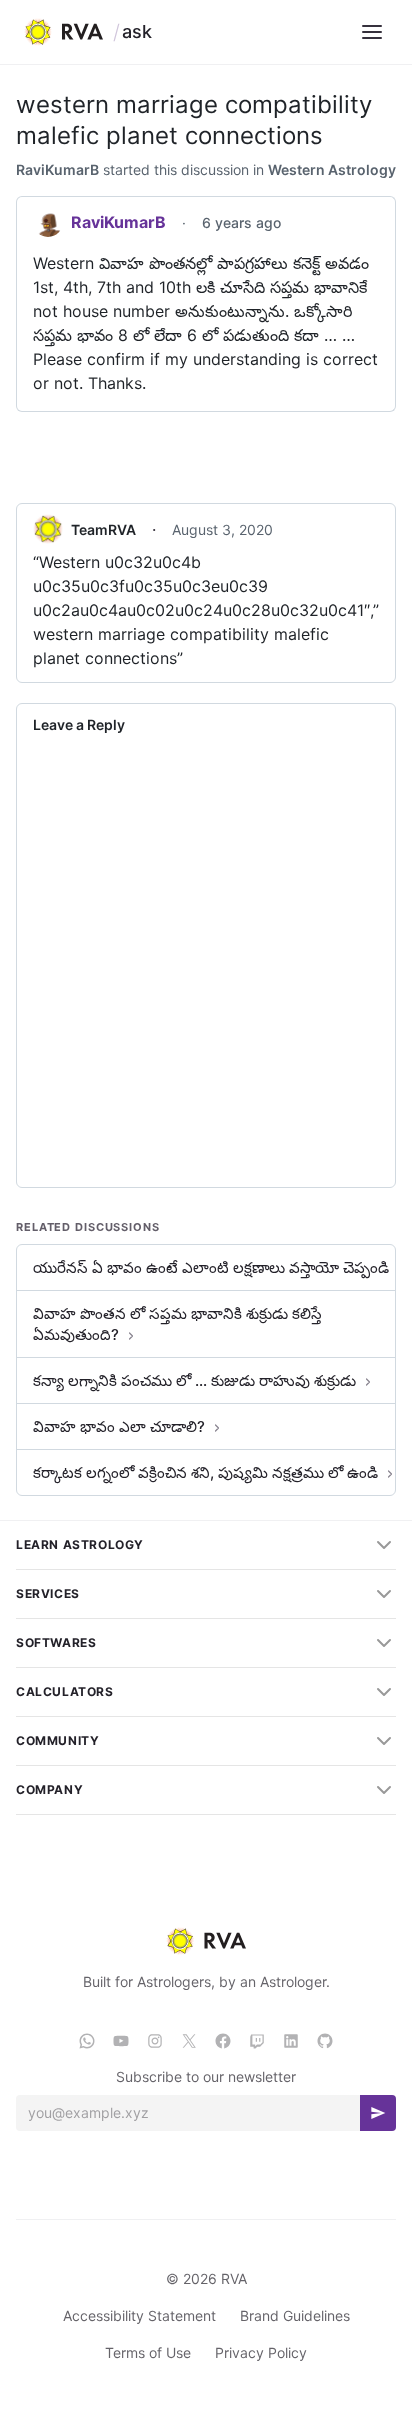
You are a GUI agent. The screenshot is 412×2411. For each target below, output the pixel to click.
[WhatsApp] (87, 2041)
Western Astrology (332, 169)
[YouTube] (121, 2041)
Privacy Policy (261, 2352)
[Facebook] (223, 2041)
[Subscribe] (378, 2113)
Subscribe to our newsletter (206, 2076)
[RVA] (205, 1941)
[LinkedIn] (291, 2041)
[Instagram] (155, 2041)
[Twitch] (257, 2041)
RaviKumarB (57, 169)
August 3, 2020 (222, 529)
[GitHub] (325, 2041)
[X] (189, 2041)
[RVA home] (63, 32)
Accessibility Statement (139, 2315)
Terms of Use (148, 2352)
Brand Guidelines (295, 2315)
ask (137, 31)
